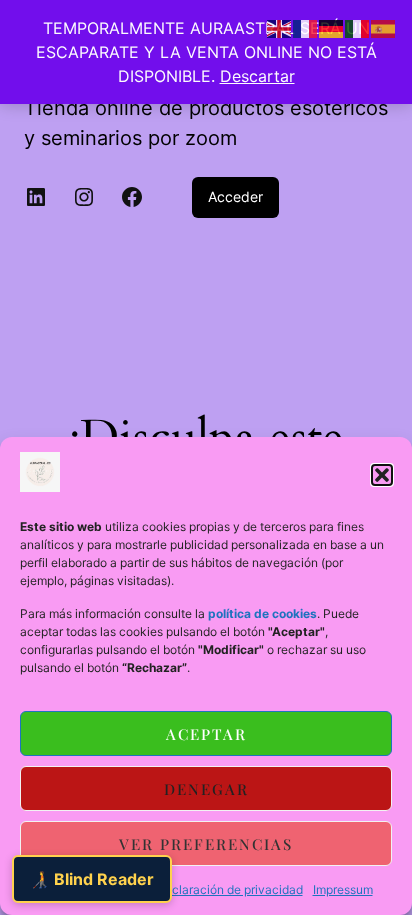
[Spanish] (384, 27)
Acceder (235, 196)
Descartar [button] (257, 76)
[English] (280, 27)
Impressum (343, 889)
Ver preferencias (206, 844)
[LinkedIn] (36, 197)
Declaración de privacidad (229, 889)
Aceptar (206, 734)
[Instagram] (84, 197)
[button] (382, 475)
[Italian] (358, 27)
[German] (332, 27)
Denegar (206, 789)
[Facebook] (132, 197)
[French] (306, 27)
